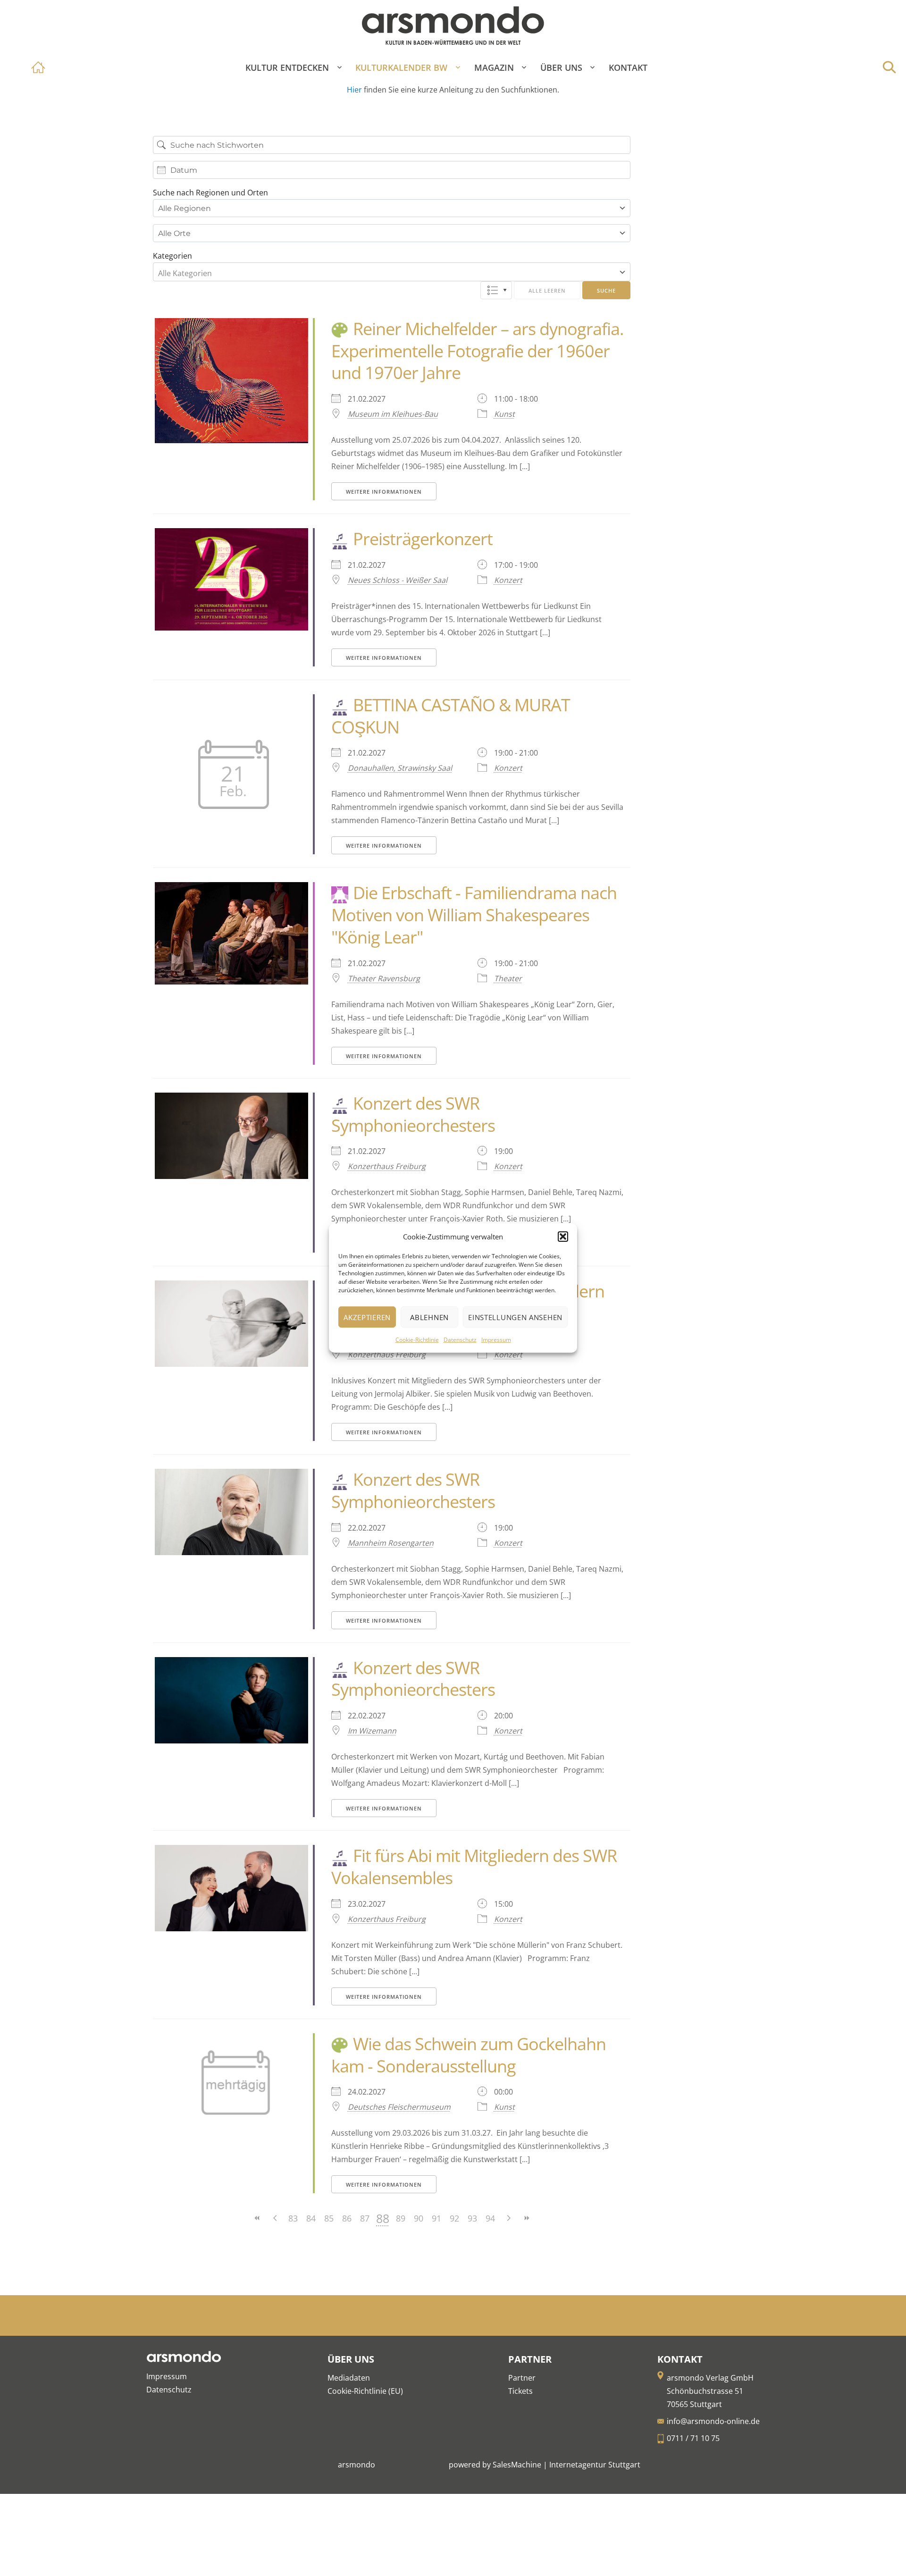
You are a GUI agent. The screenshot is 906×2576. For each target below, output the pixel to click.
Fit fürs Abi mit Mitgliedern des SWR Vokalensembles (474, 1867)
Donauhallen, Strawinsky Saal (400, 768)
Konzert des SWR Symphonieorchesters (413, 1114)
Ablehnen (429, 1317)
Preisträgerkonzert (423, 539)
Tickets (520, 2391)
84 (311, 2218)
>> (526, 2218)
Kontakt (628, 67)
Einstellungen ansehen (515, 1317)
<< (257, 2218)
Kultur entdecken (287, 67)
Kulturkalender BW (401, 67)
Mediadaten (349, 2378)
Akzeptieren (367, 1317)
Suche (606, 290)
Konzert (508, 580)
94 (490, 2218)
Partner (522, 2378)
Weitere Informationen (384, 492)
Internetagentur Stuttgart (595, 2465)
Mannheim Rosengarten (391, 1543)
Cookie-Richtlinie (417, 1340)
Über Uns (561, 67)
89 (401, 2218)
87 (365, 2218)
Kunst (504, 414)
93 (472, 2218)
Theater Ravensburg (384, 978)
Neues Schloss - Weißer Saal (398, 580)
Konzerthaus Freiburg (387, 1166)
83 (293, 2218)
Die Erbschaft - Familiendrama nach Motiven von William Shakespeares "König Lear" (474, 915)
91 (436, 2218)
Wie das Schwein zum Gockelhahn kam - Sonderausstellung (469, 2055)
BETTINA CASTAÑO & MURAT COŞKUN (451, 716)
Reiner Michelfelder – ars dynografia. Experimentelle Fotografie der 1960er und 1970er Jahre (478, 351)
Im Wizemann (372, 1731)
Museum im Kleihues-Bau (393, 414)
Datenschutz (460, 1340)
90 (419, 2218)
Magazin (494, 67)
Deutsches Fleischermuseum (399, 2107)
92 (454, 2218)
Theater (508, 978)
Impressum (496, 1340)
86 (347, 2218)
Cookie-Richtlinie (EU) (365, 2391)
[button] (563, 1237)
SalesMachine (517, 2465)
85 (329, 2218)
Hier (355, 90)
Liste (496, 290)
